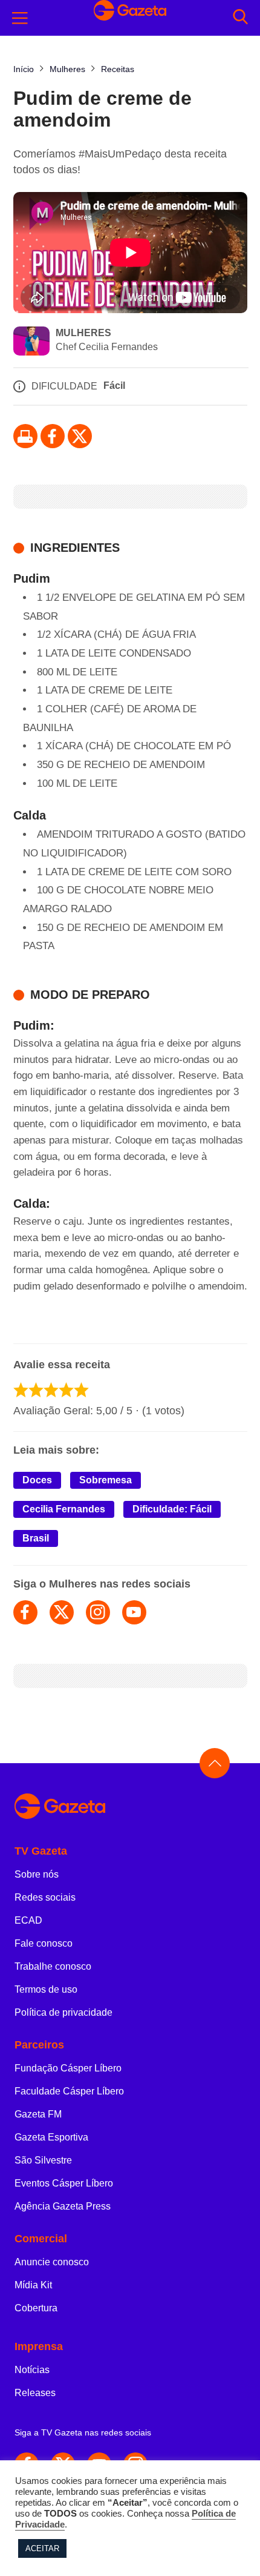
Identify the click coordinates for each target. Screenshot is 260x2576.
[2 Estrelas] (36, 1390)
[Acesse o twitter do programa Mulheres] (62, 1612)
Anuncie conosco (52, 2262)
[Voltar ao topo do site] (215, 1763)
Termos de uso (46, 1989)
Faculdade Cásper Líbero (69, 2091)
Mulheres (83, 333)
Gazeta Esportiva (51, 2137)
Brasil (36, 1538)
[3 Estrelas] (51, 1390)
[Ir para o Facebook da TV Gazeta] (53, 436)
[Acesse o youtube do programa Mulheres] (134, 1612)
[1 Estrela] (21, 1390)
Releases (35, 2393)
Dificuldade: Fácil (172, 1509)
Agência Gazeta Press (63, 2206)
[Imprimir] (25, 436)
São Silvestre (43, 2160)
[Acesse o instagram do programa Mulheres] (98, 1612)
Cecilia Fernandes (64, 1509)
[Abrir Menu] (20, 18)
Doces (37, 1480)
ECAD (28, 1920)
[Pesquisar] (240, 18)
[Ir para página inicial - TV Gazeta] (130, 1807)
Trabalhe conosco (53, 1966)
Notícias (32, 2370)
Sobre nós (37, 1874)
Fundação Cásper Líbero (68, 2068)
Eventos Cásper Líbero (64, 2183)
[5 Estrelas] (81, 1390)
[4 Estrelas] (66, 1390)
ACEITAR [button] (42, 2548)
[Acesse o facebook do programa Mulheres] (25, 1612)
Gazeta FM (38, 2114)
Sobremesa (106, 1480)
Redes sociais (45, 1897)
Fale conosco (44, 1943)
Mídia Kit (33, 2285)
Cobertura (36, 2308)
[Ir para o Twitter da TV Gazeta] (80, 436)
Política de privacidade (63, 2012)
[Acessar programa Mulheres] (31, 342)
